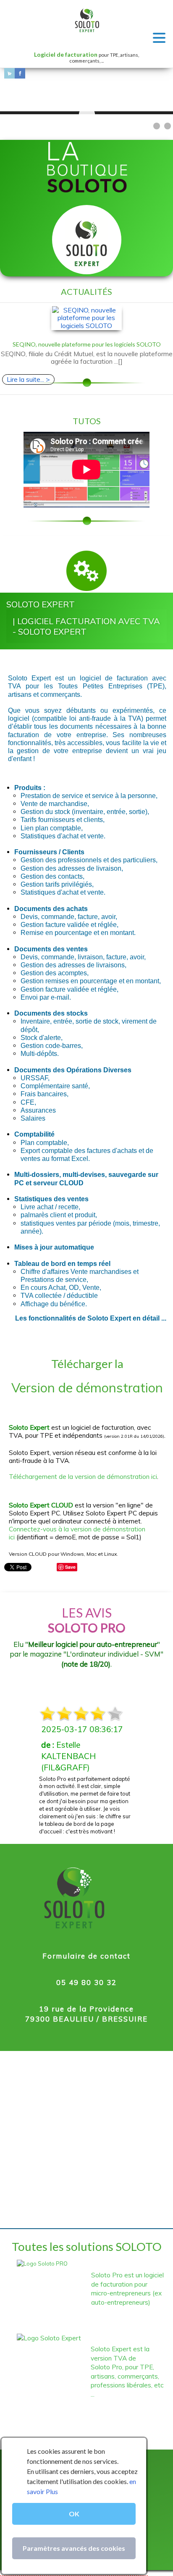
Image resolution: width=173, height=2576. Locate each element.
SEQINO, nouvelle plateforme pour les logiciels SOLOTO (87, 344)
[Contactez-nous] (9, 73)
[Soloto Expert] (87, 243)
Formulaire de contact (86, 1956)
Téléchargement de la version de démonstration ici (83, 1477)
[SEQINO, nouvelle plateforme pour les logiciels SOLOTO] (87, 318)
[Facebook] (20, 73)
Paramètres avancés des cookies (74, 2548)
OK (74, 2514)
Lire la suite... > (28, 379)
